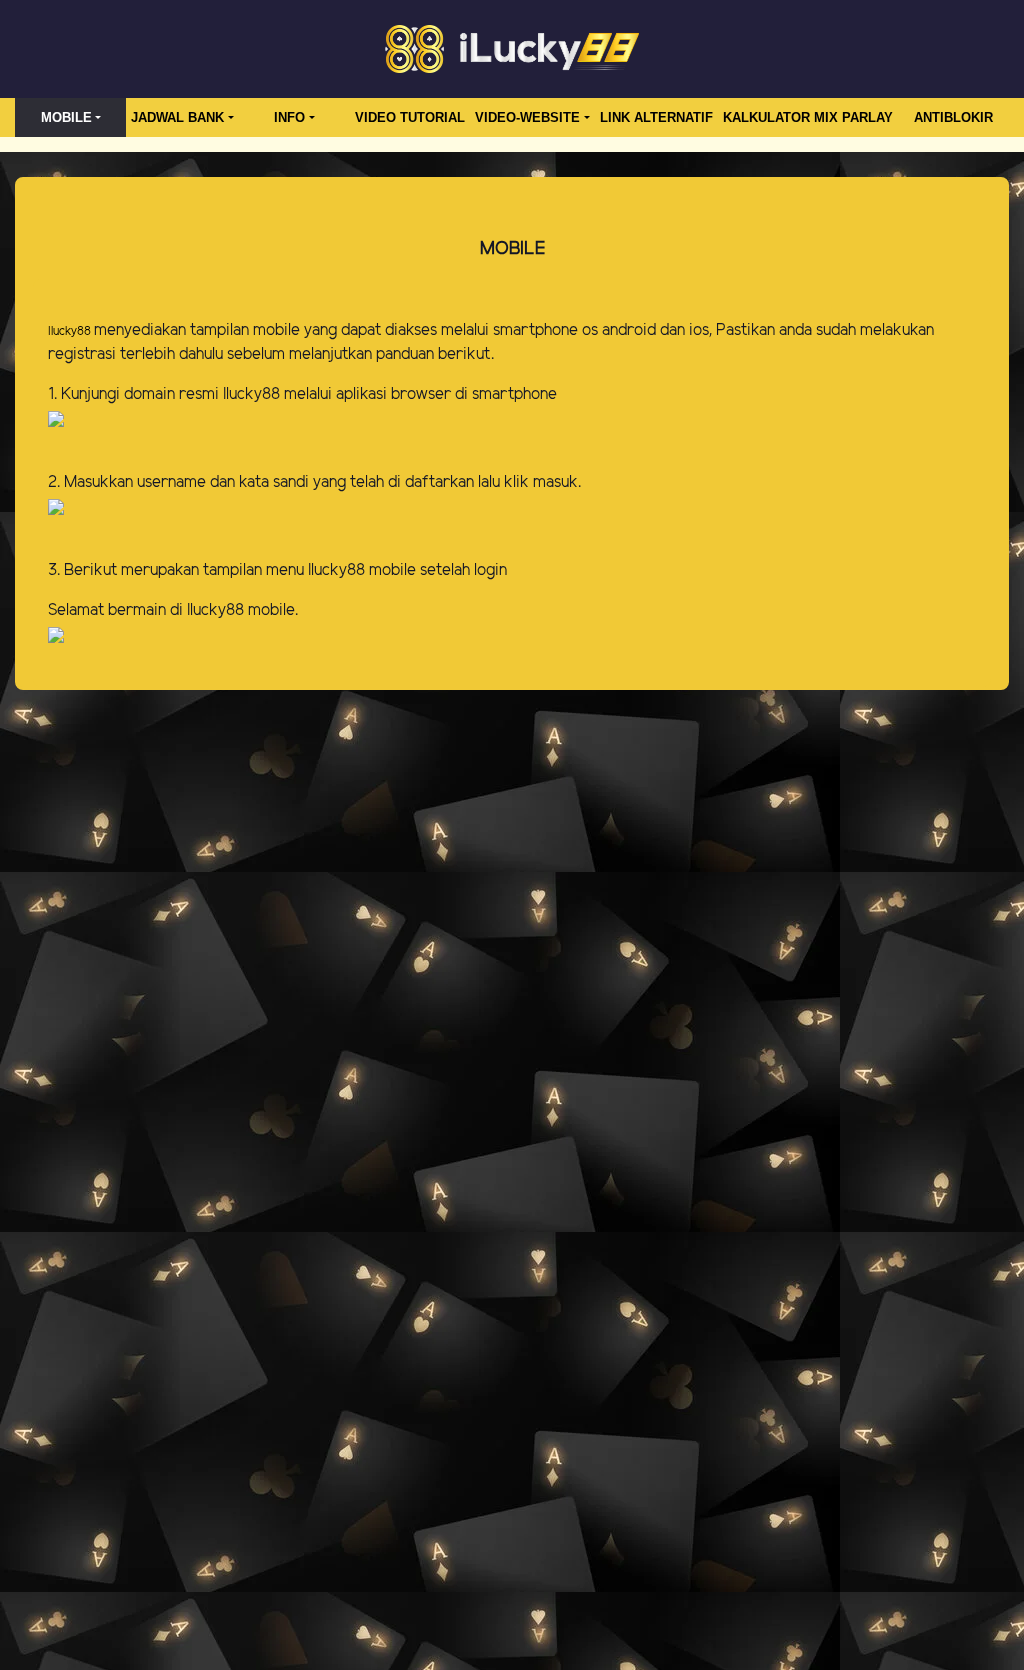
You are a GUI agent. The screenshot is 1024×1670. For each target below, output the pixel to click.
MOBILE (66, 117)
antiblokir (953, 117)
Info (289, 117)
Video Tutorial (410, 117)
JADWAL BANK (177, 117)
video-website (527, 117)
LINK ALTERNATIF (656, 117)
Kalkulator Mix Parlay (808, 117)
